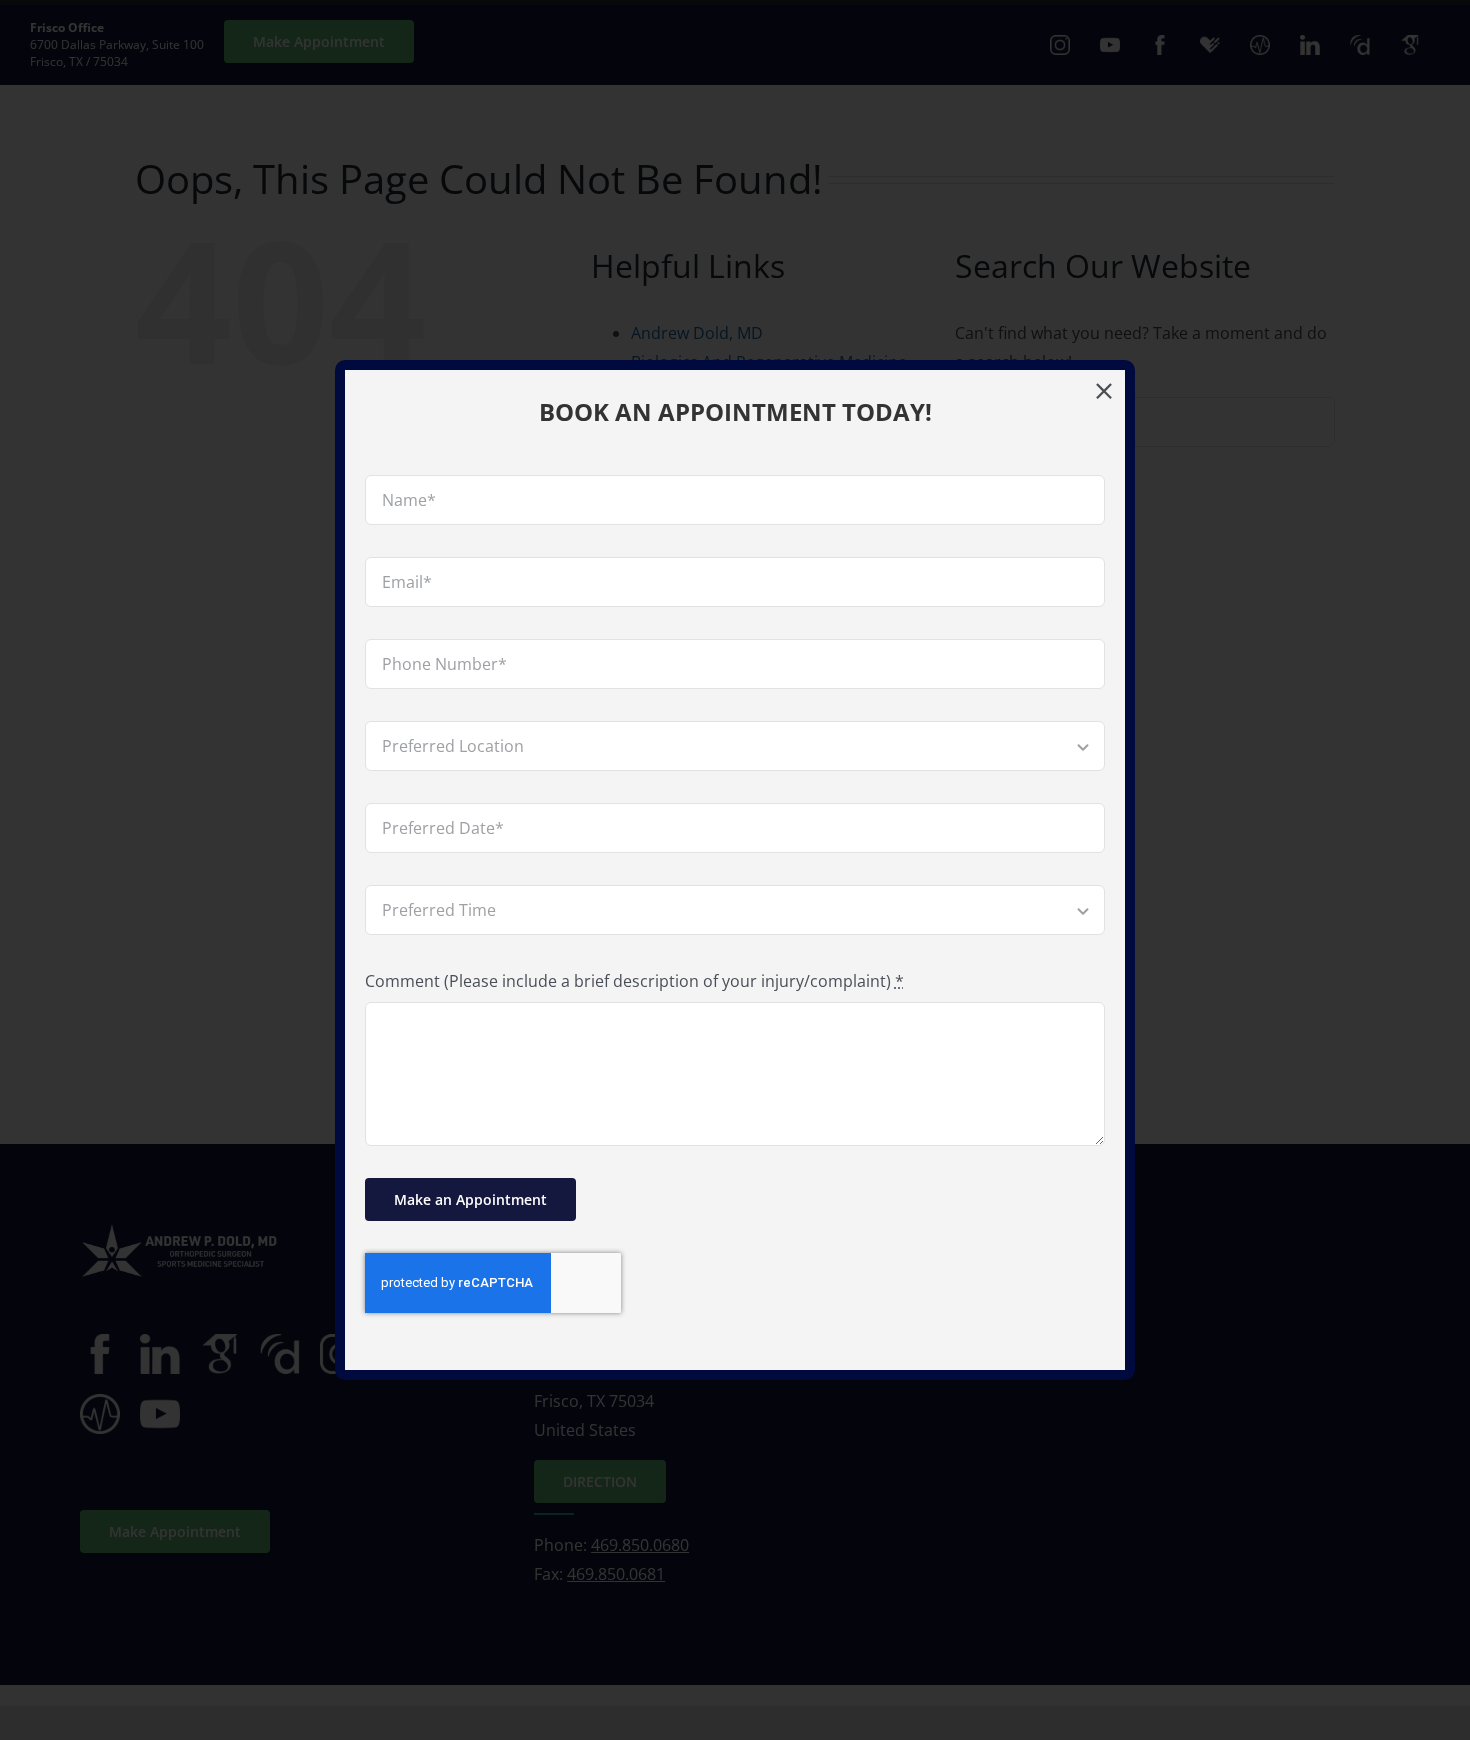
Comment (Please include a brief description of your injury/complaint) (634, 981)
